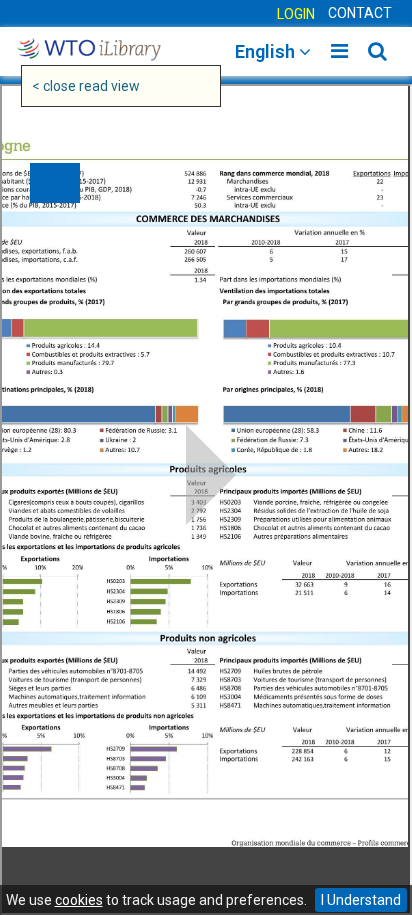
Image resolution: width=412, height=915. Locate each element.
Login (296, 14)
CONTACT (360, 13)
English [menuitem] (267, 51)
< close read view (86, 86)
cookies (79, 900)
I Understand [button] (361, 900)
